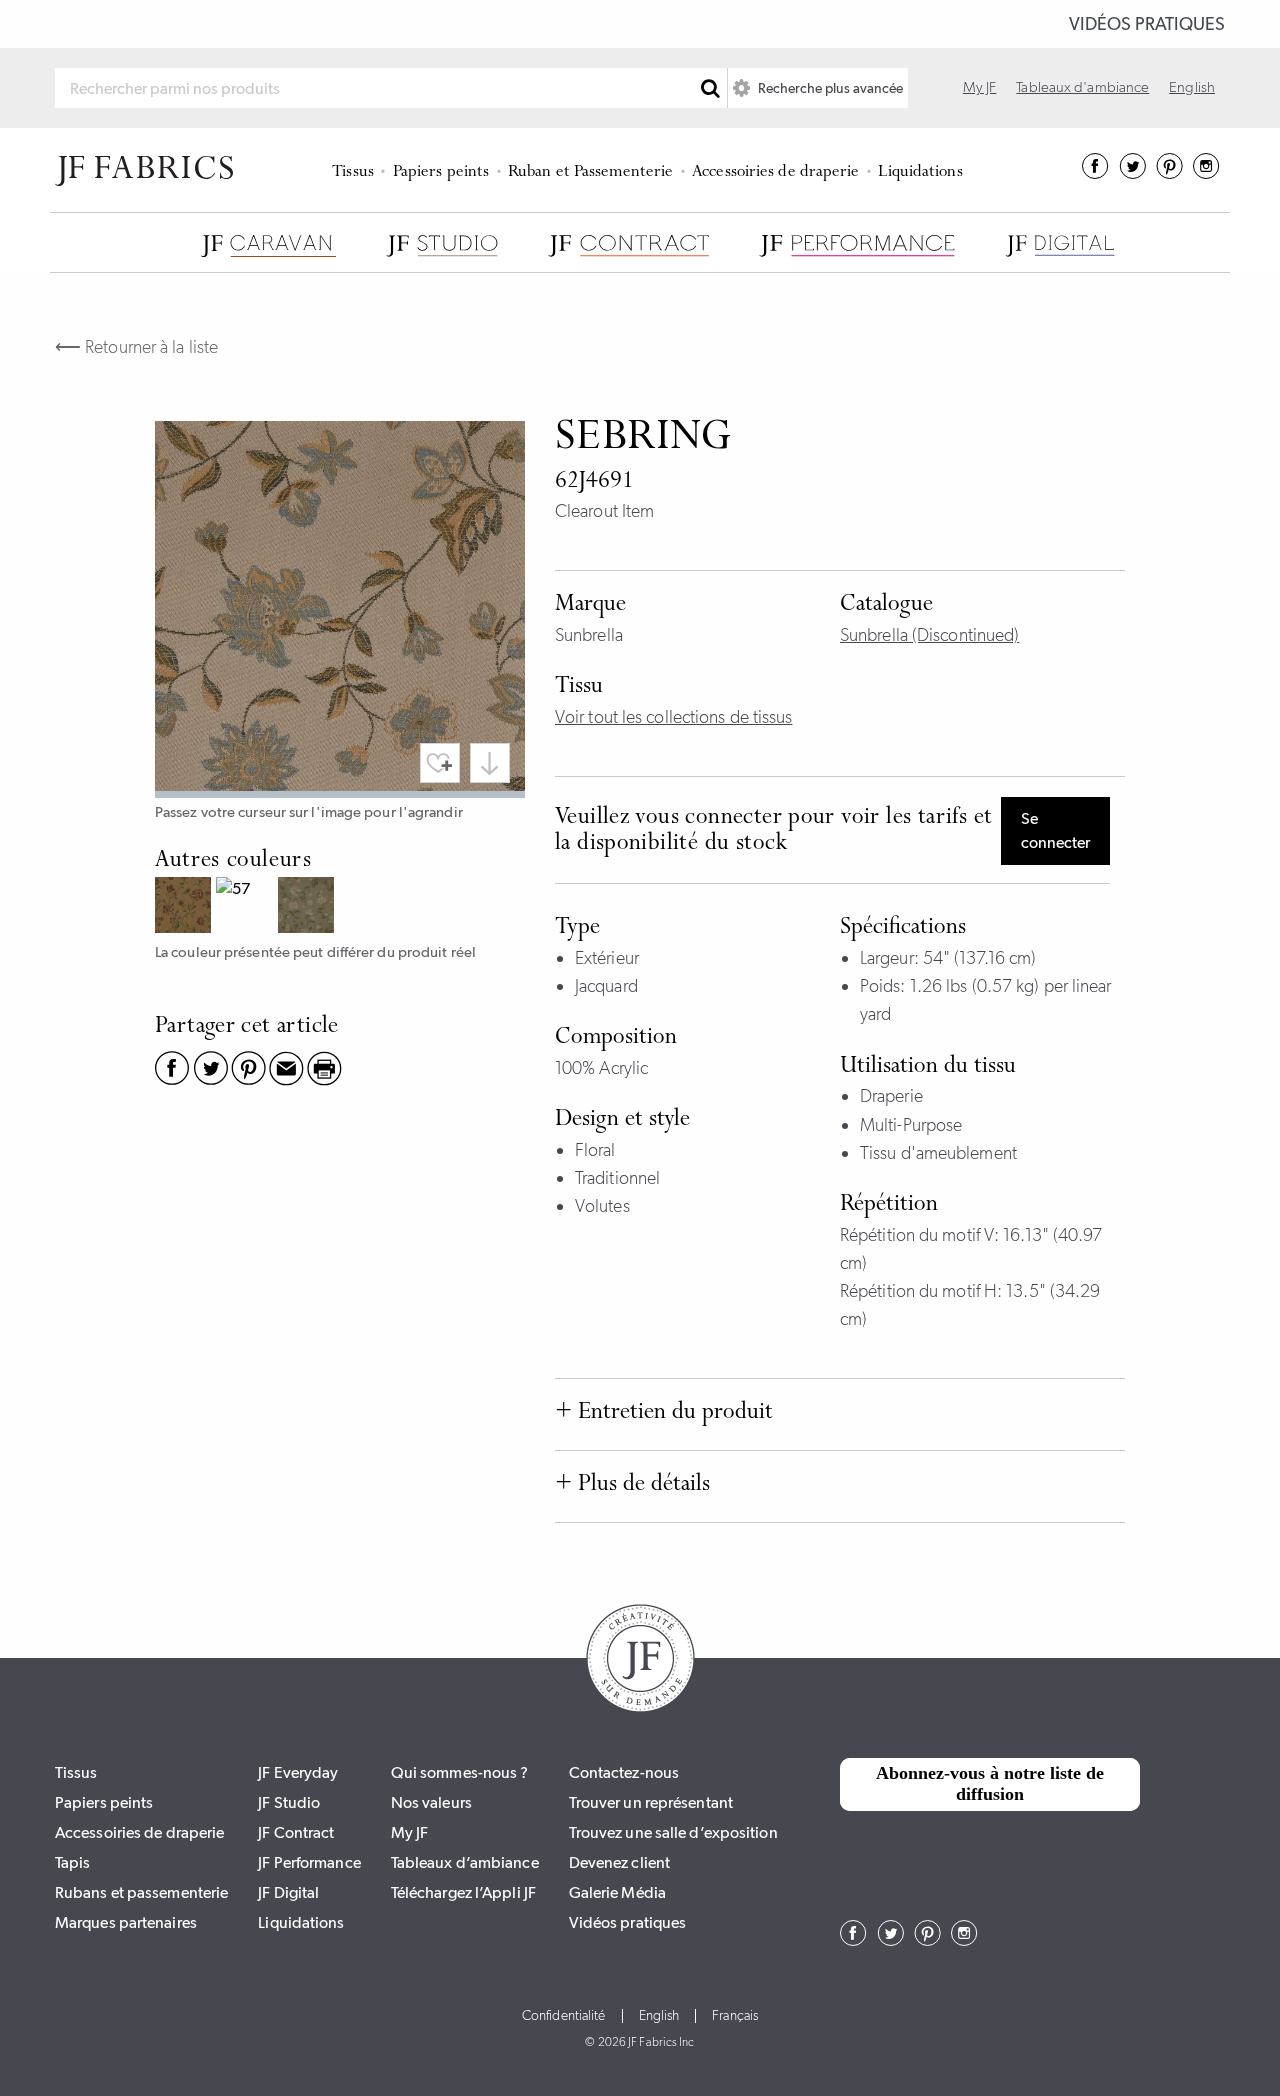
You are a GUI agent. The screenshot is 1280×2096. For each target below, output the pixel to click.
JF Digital (288, 1892)
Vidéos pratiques (1147, 24)
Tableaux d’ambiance (465, 1862)
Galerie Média (617, 1892)
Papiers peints (441, 172)
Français (735, 2016)
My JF (980, 87)
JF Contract (296, 1832)
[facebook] (1095, 173)
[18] (185, 907)
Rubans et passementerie (141, 1892)
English (1192, 87)
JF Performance (309, 1862)
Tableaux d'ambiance (1082, 87)
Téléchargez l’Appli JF (463, 1892)
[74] (308, 907)
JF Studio (289, 1802)
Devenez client (619, 1862)
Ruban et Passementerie (590, 172)
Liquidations (920, 172)
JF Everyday (298, 1772)
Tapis (73, 1862)
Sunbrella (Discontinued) (929, 635)
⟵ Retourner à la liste (136, 347)
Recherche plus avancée (829, 88)
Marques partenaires (126, 1922)
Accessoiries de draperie (775, 172)
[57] (246, 907)
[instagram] (1206, 173)
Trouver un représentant (651, 1802)
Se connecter (1055, 830)
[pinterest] (1169, 173)
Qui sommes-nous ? (460, 1772)
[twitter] (1132, 173)
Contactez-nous (624, 1772)
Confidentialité (564, 2016)
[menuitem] (356, 170)
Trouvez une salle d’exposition (673, 1832)
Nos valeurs (431, 1802)
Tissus (353, 172)
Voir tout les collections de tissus (674, 717)
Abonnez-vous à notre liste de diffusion (990, 1784)
